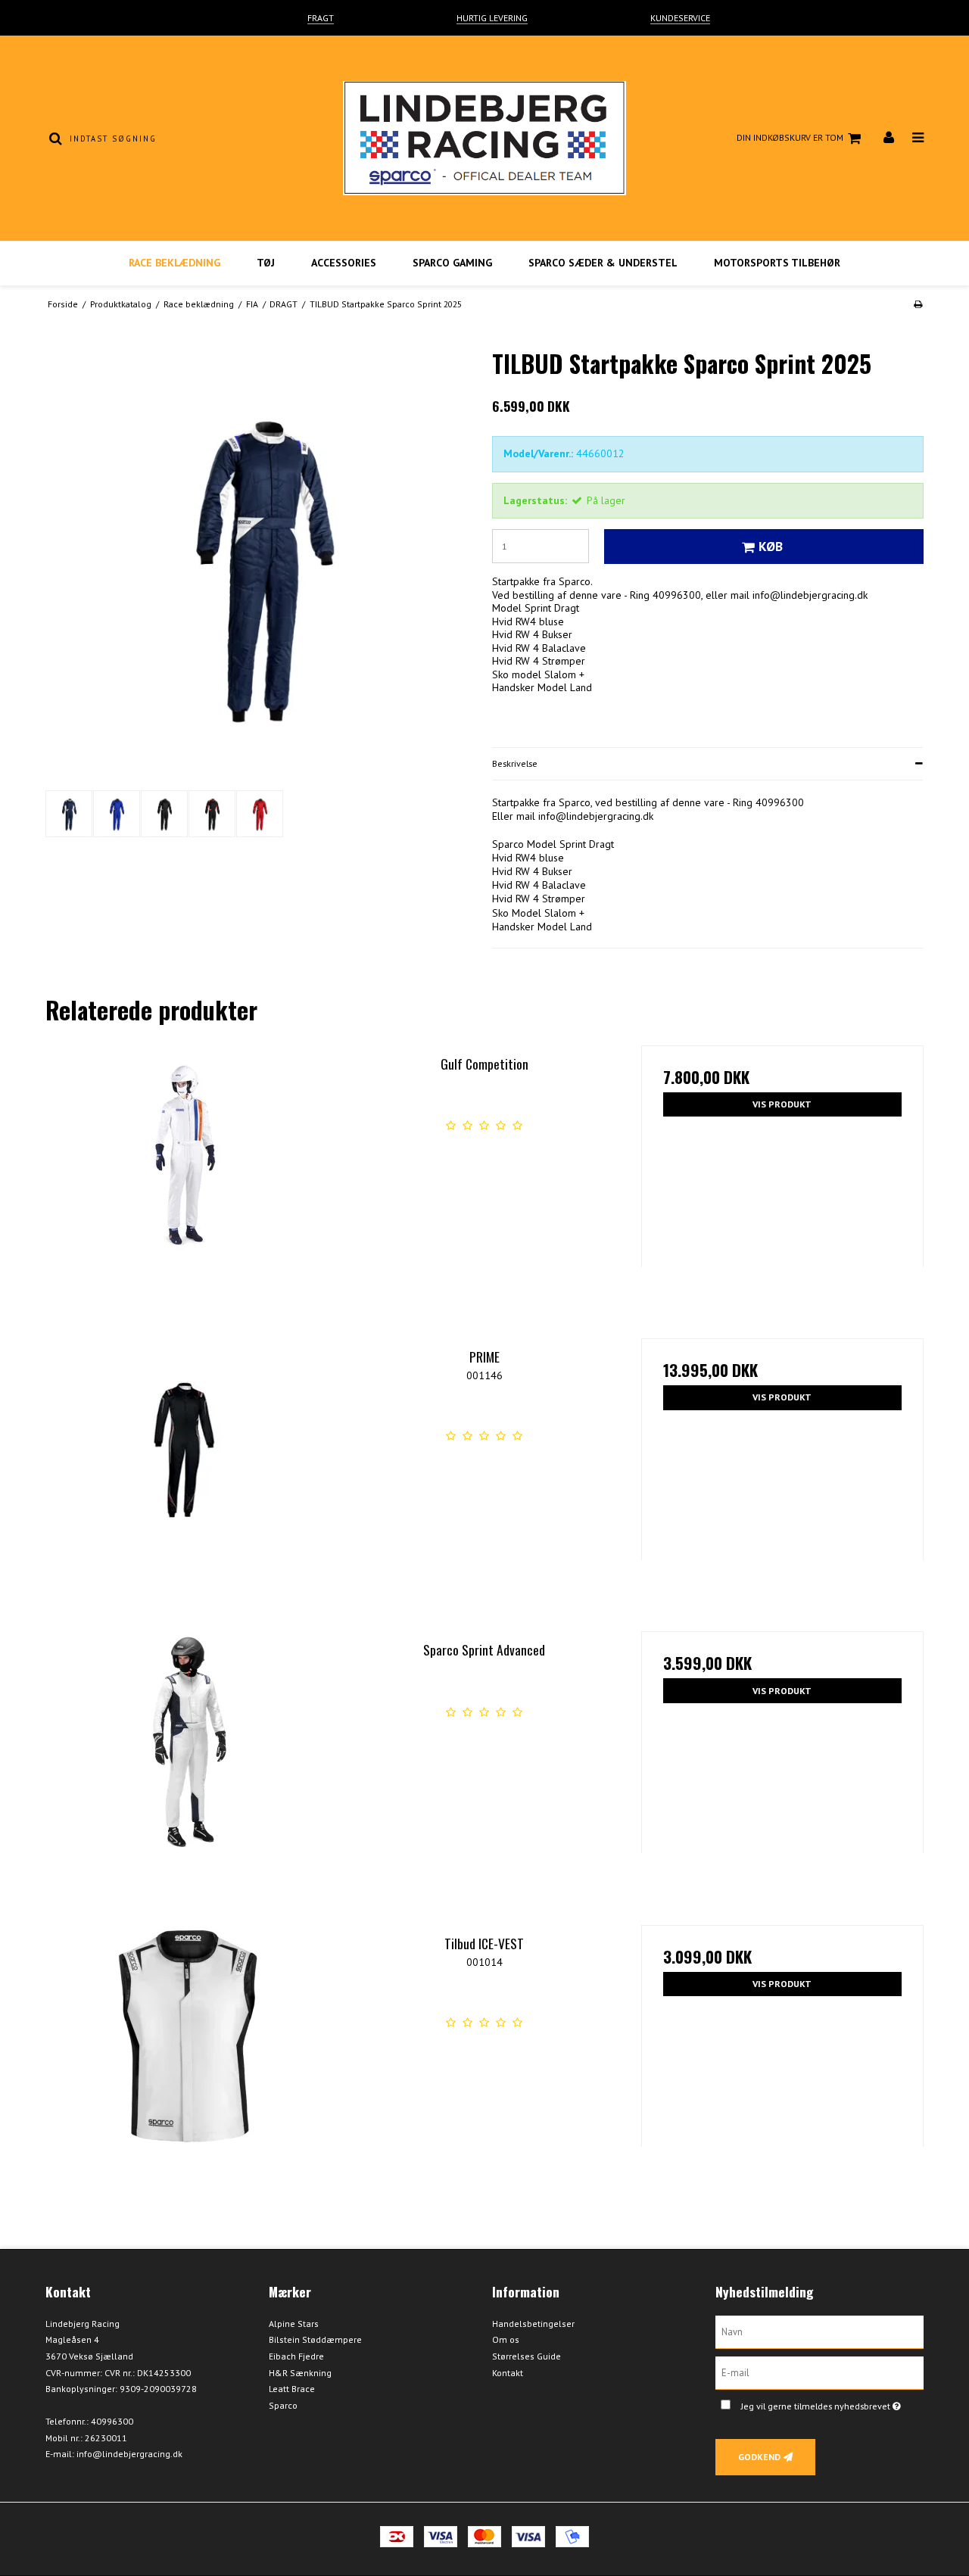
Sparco (283, 2405)
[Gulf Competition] (187, 1187)
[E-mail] (819, 2372)
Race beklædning (174, 263)
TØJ (266, 263)
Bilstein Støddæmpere (315, 2339)
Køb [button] (771, 546)
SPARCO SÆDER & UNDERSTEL (603, 263)
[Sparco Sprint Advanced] (187, 1772)
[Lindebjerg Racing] (484, 138)
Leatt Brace (292, 2389)
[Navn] (819, 2331)
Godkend (759, 2457)
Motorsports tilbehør (777, 263)
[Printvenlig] (918, 304)
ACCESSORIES (344, 263)
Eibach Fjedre (296, 2356)
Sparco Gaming (452, 263)
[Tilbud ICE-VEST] (187, 2066)
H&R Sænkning (300, 2373)
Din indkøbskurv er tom (790, 137)
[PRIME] (187, 1480)
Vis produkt (782, 1104)
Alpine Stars (294, 2324)
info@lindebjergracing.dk (129, 2454)
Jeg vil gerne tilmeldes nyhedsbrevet (832, 2404)
